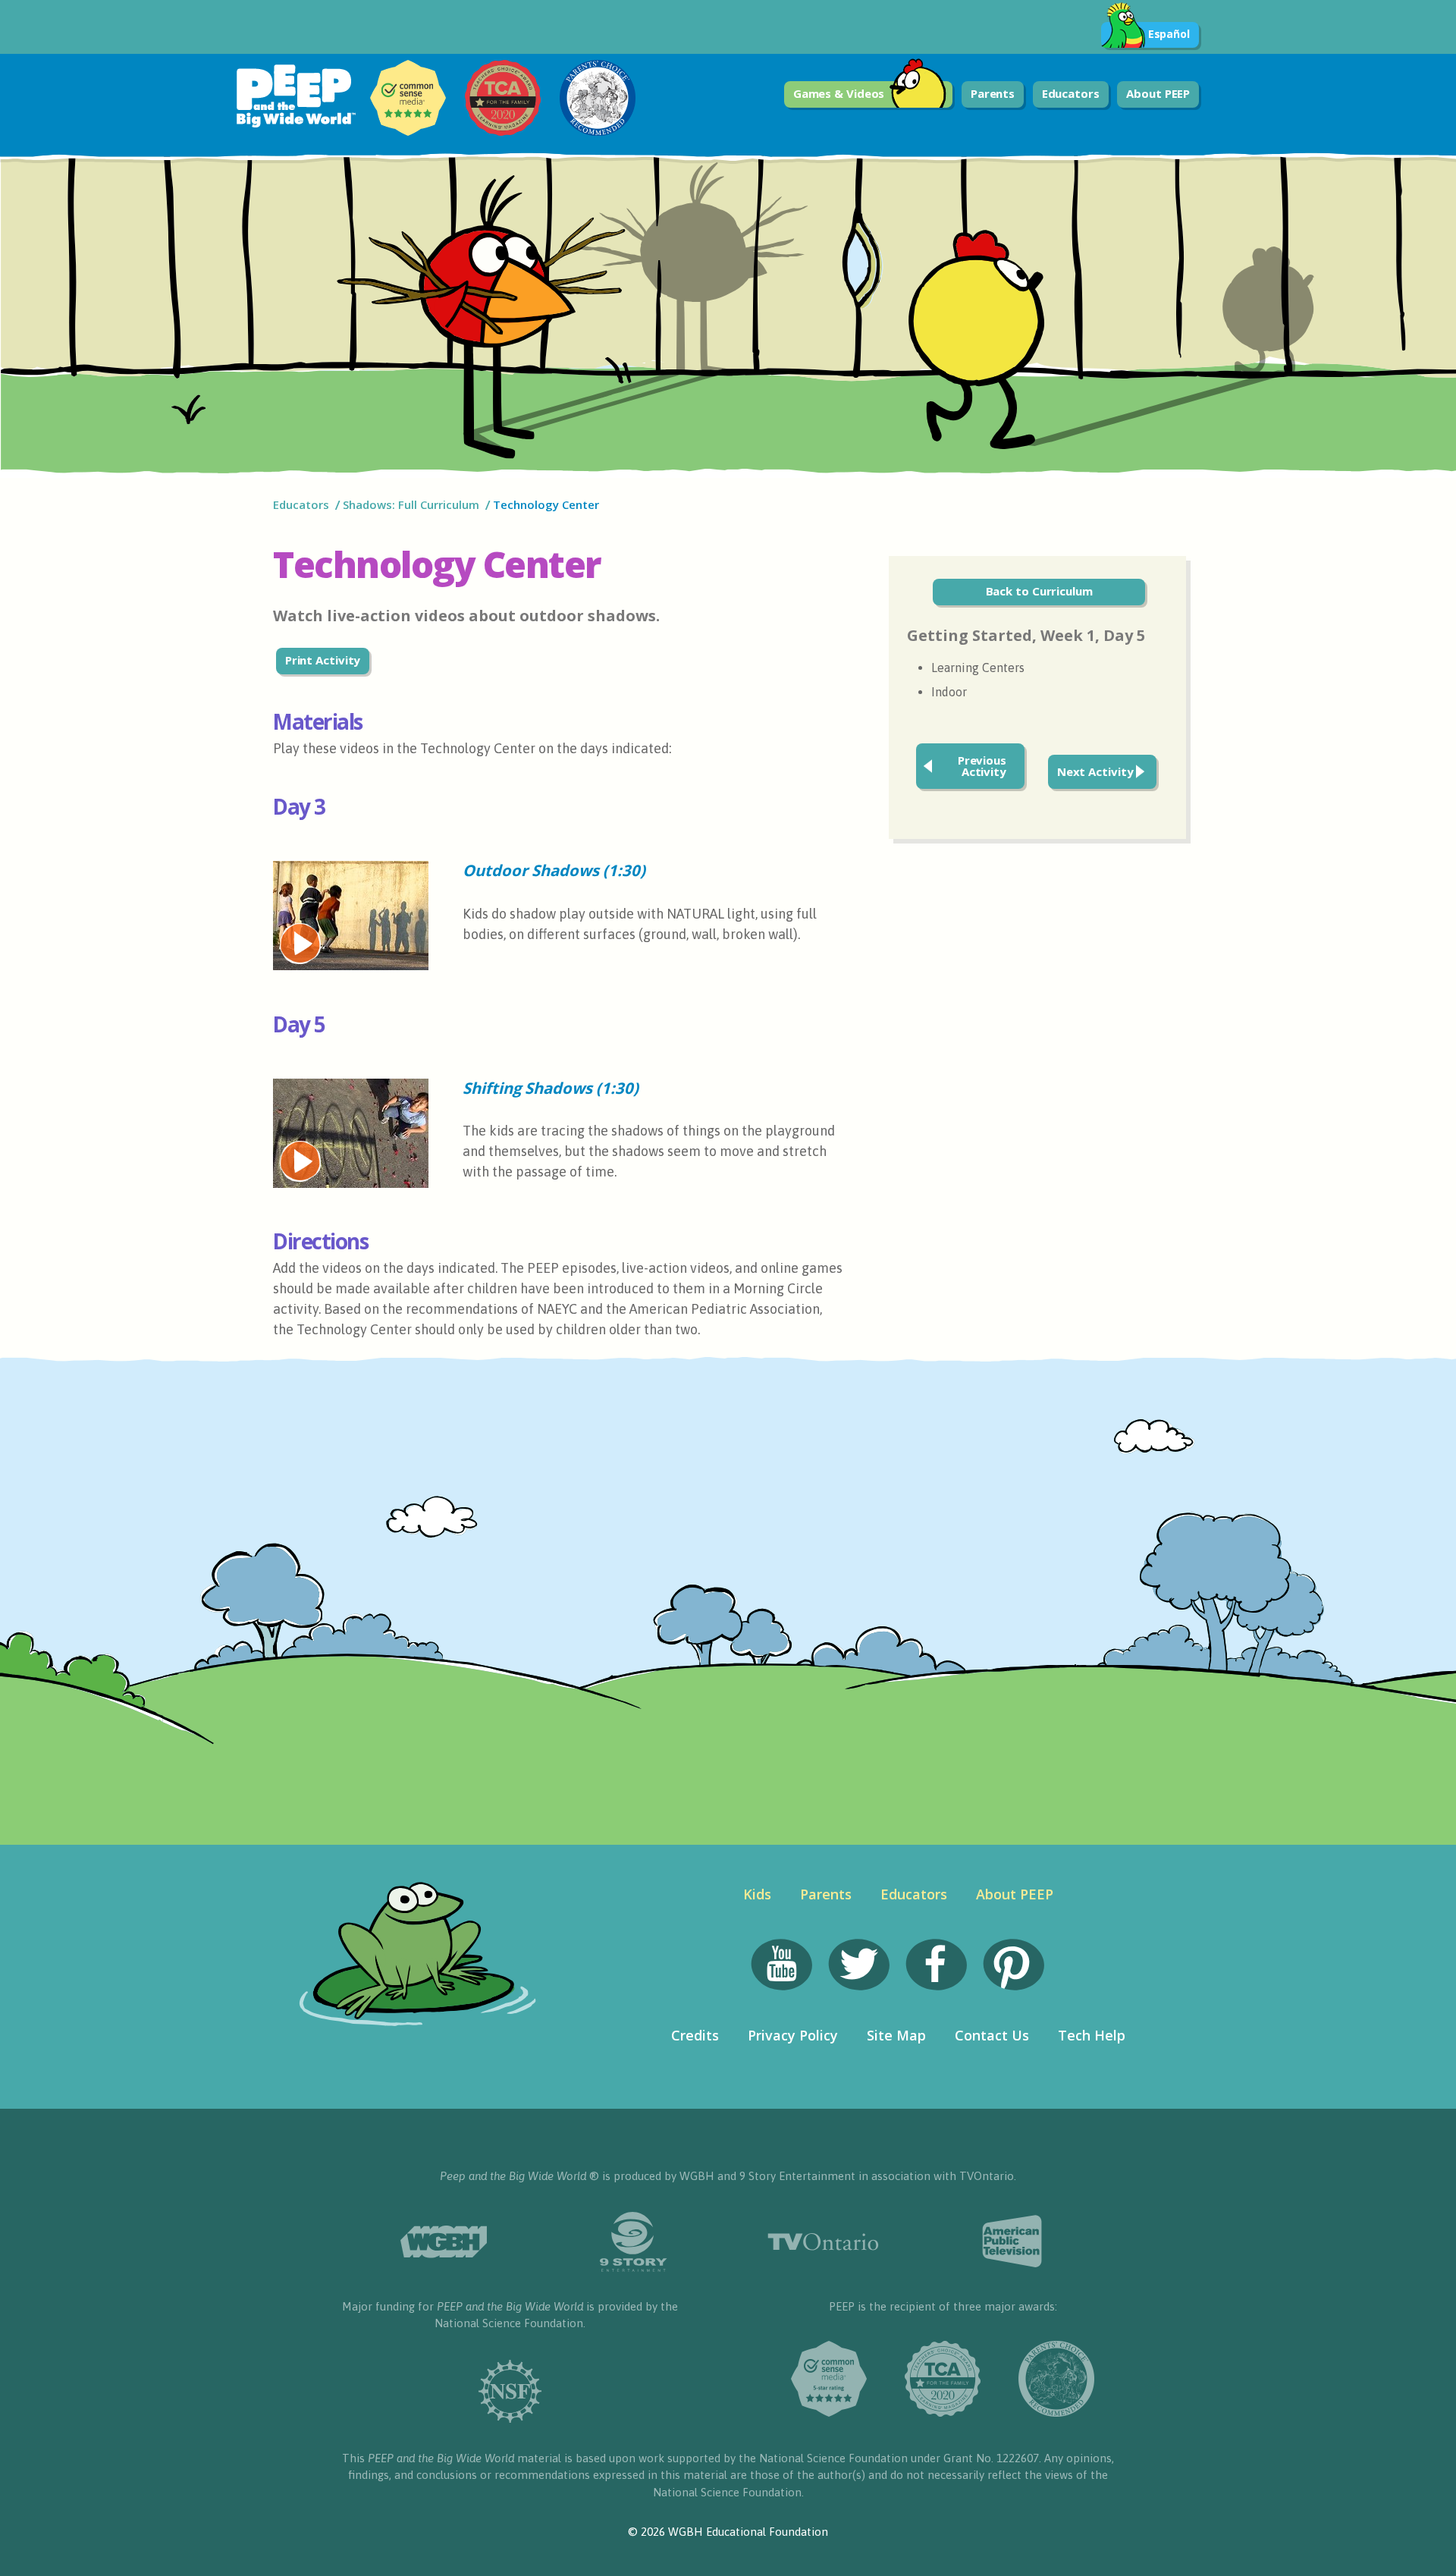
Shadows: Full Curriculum (411, 504)
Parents (993, 93)
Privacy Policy (793, 2035)
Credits (695, 2035)
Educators (1071, 93)
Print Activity (323, 660)
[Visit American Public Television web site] (1012, 2241)
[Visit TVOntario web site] (823, 2242)
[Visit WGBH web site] (444, 2242)
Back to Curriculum (1039, 591)
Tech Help (1092, 2035)
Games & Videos (839, 93)
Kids (757, 1894)
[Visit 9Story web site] (633, 2242)
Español (1169, 34)
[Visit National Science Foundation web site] (510, 2391)
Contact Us (992, 2035)
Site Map (896, 2035)
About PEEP (1158, 93)
